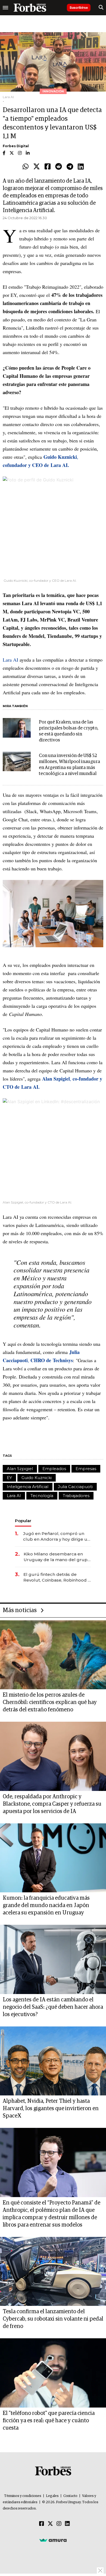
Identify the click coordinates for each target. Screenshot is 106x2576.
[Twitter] (37, 167)
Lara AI (10, 660)
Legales (52, 2496)
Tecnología (42, 1496)
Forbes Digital (16, 146)
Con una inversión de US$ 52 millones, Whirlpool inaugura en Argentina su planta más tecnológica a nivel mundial (69, 765)
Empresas (86, 1469)
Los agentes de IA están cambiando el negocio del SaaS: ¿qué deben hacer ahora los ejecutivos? (53, 2007)
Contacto (70, 2496)
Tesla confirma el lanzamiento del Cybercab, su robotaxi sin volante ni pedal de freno (53, 2319)
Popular (23, 1521)
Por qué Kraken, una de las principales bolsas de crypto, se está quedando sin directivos (69, 731)
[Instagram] (59, 2524)
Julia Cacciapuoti (75, 1487)
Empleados (54, 1469)
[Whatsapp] (26, 167)
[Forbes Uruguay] (30, 8)
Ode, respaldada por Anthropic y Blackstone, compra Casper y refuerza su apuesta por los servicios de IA (52, 1804)
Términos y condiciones (23, 2496)
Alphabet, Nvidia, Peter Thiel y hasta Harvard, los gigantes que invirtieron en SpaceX (51, 2109)
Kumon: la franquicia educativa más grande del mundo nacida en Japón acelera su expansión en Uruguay (46, 1905)
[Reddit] (59, 167)
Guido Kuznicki (37, 1478)
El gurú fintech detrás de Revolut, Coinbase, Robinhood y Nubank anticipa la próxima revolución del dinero (57, 1577)
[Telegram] (70, 167)
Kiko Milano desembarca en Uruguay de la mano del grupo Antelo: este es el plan (57, 1557)
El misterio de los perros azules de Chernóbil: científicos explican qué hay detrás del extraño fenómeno (50, 1702)
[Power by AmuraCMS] (53, 2540)
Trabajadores (76, 1496)
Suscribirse (79, 7)
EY (9, 1478)
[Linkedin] (81, 167)
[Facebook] (48, 167)
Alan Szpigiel (20, 1469)
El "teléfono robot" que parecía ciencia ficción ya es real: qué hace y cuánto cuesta (49, 2421)
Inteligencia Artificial (28, 1487)
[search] (101, 8)
